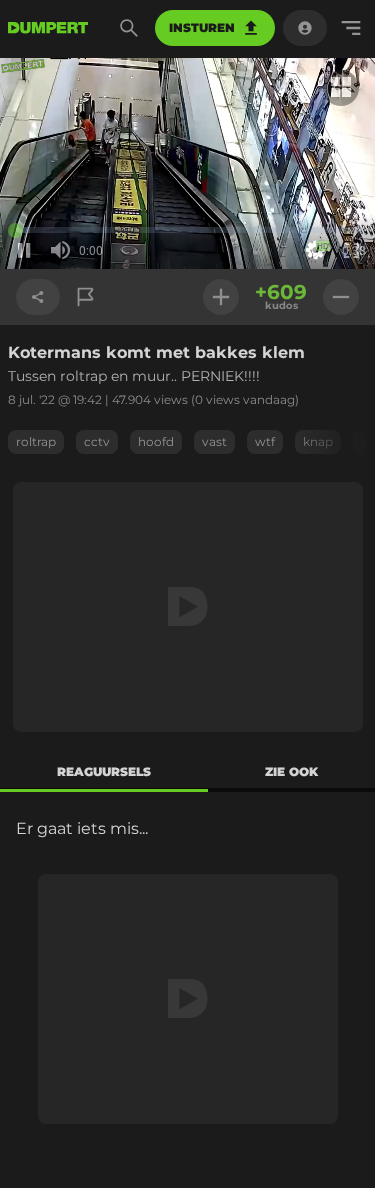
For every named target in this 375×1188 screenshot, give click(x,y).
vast (214, 441)
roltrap (36, 441)
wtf (265, 441)
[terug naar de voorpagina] (48, 28)
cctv (97, 441)
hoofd (156, 441)
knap (318, 441)
